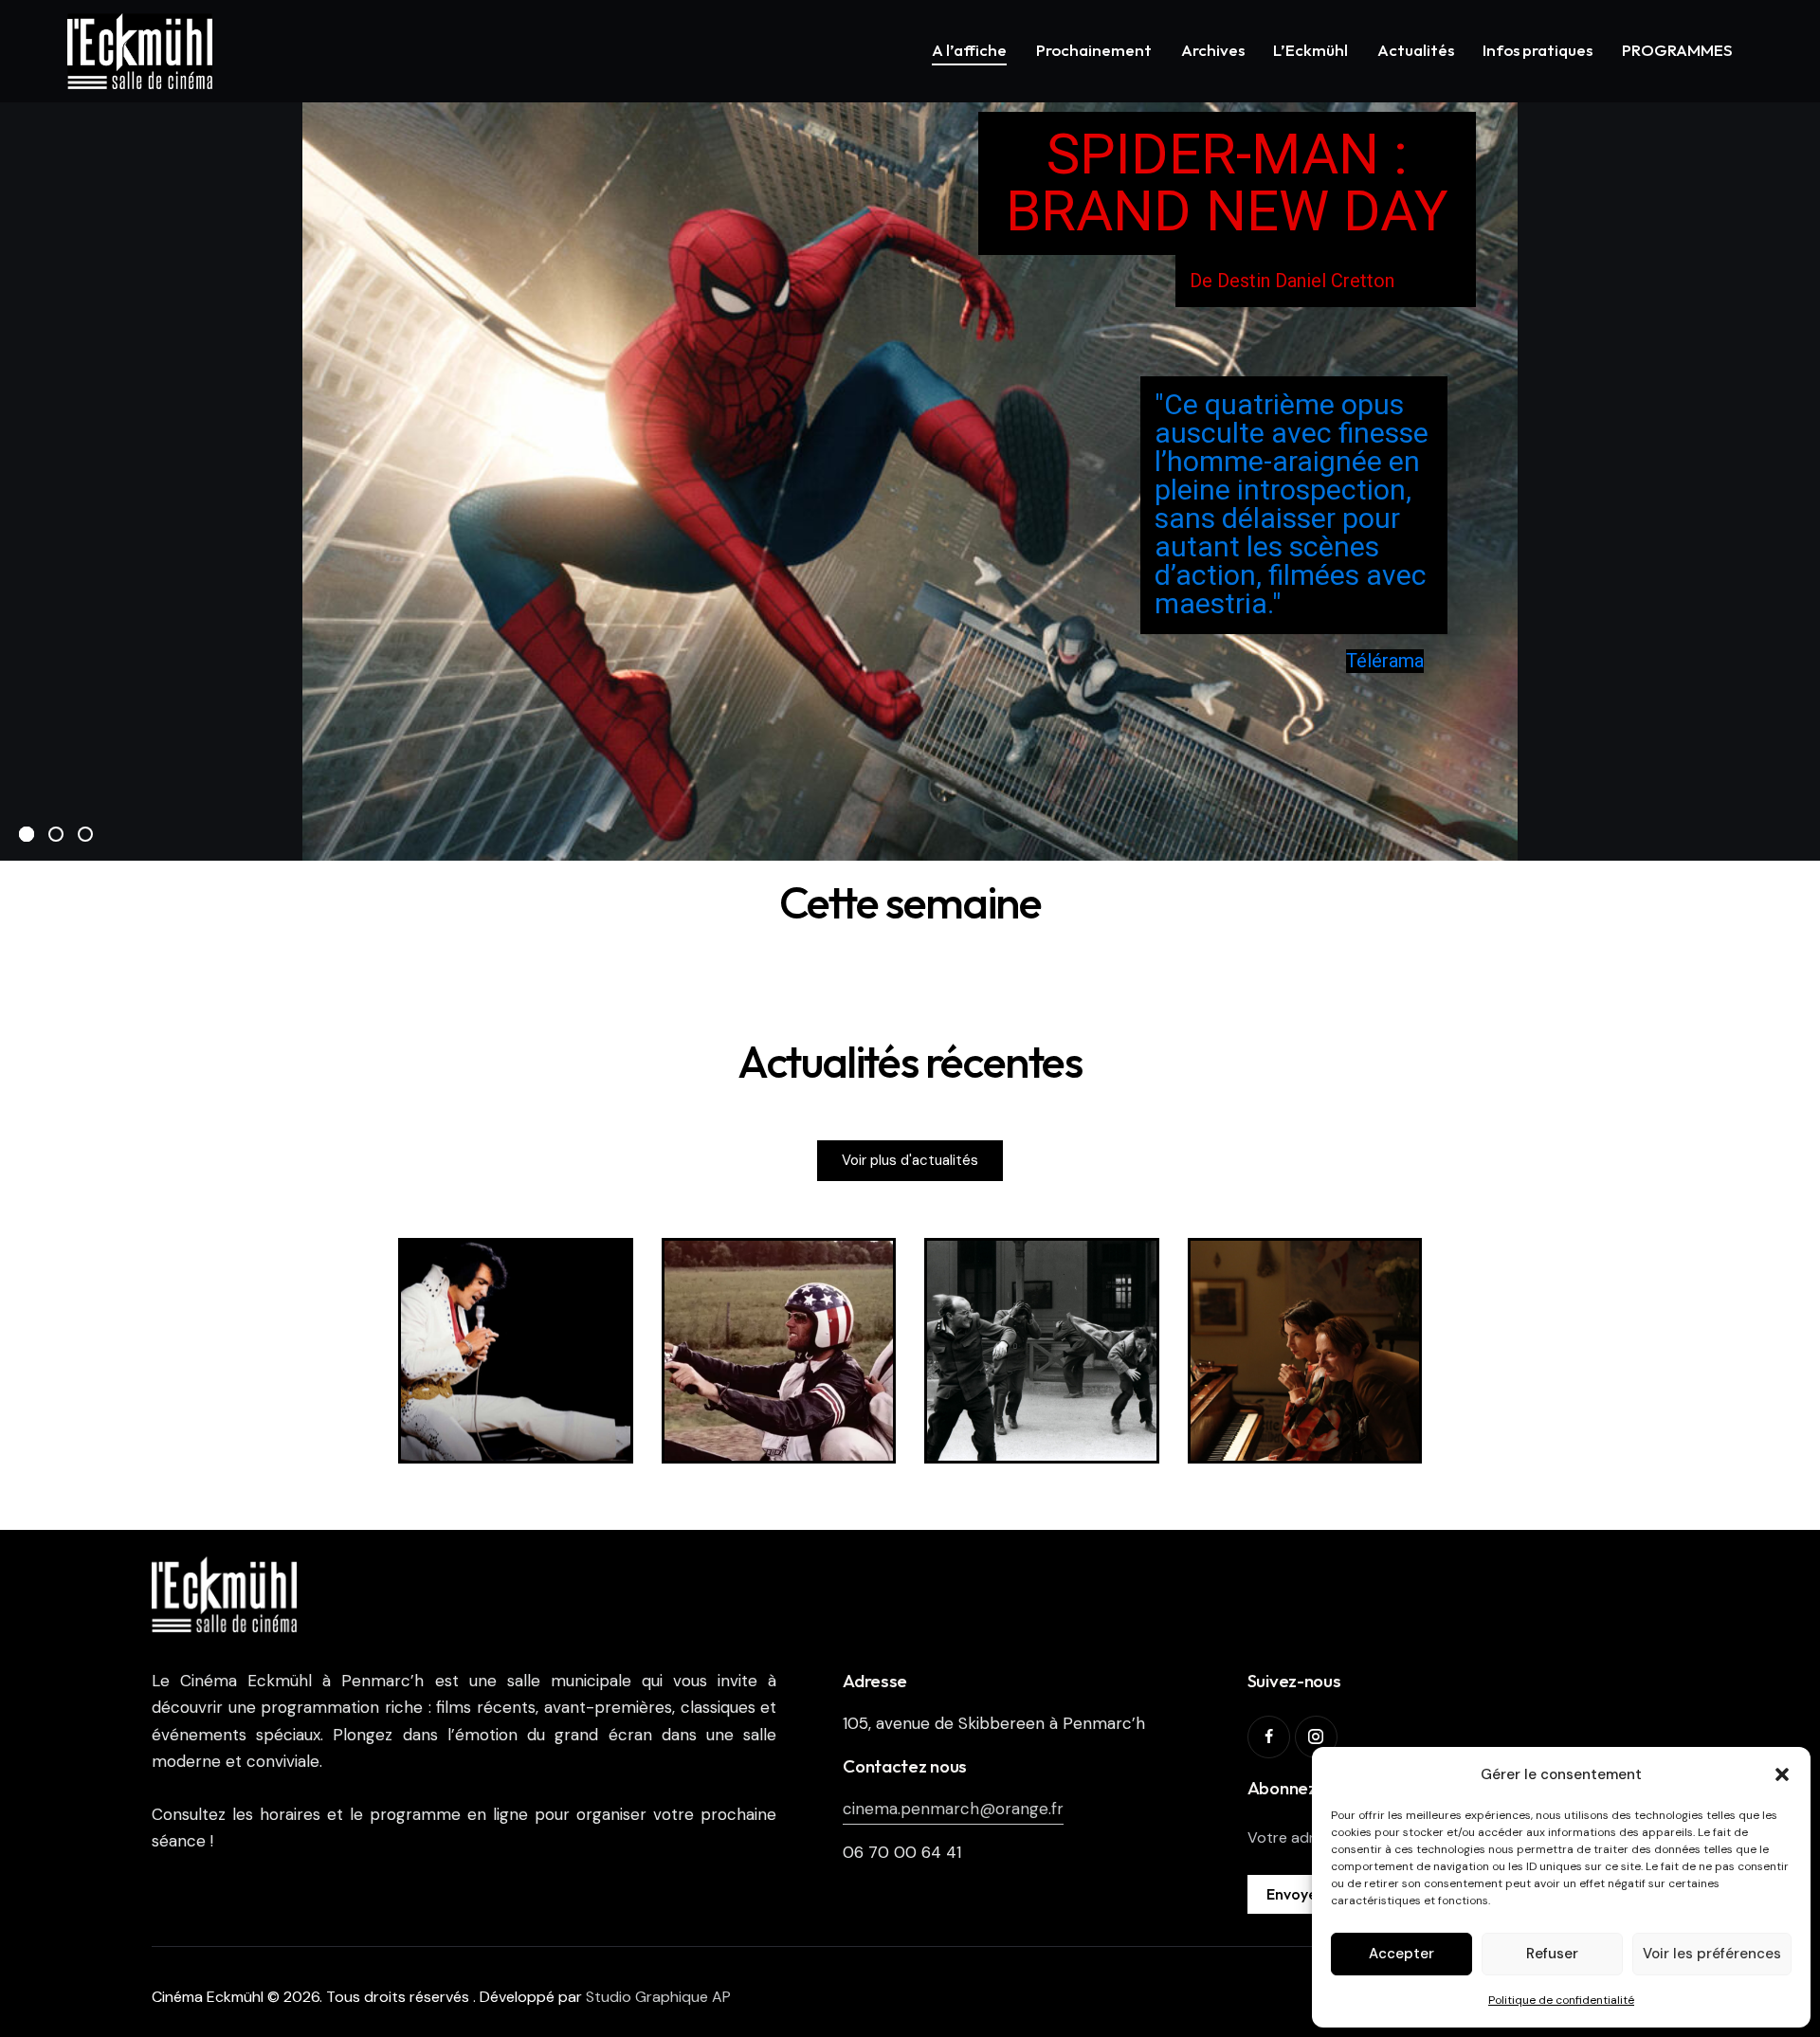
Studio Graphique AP (658, 1997)
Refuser (1552, 1954)
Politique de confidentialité (1561, 2000)
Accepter (1401, 1954)
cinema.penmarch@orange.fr (953, 1809)
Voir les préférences (1712, 1954)
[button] (1782, 1774)
